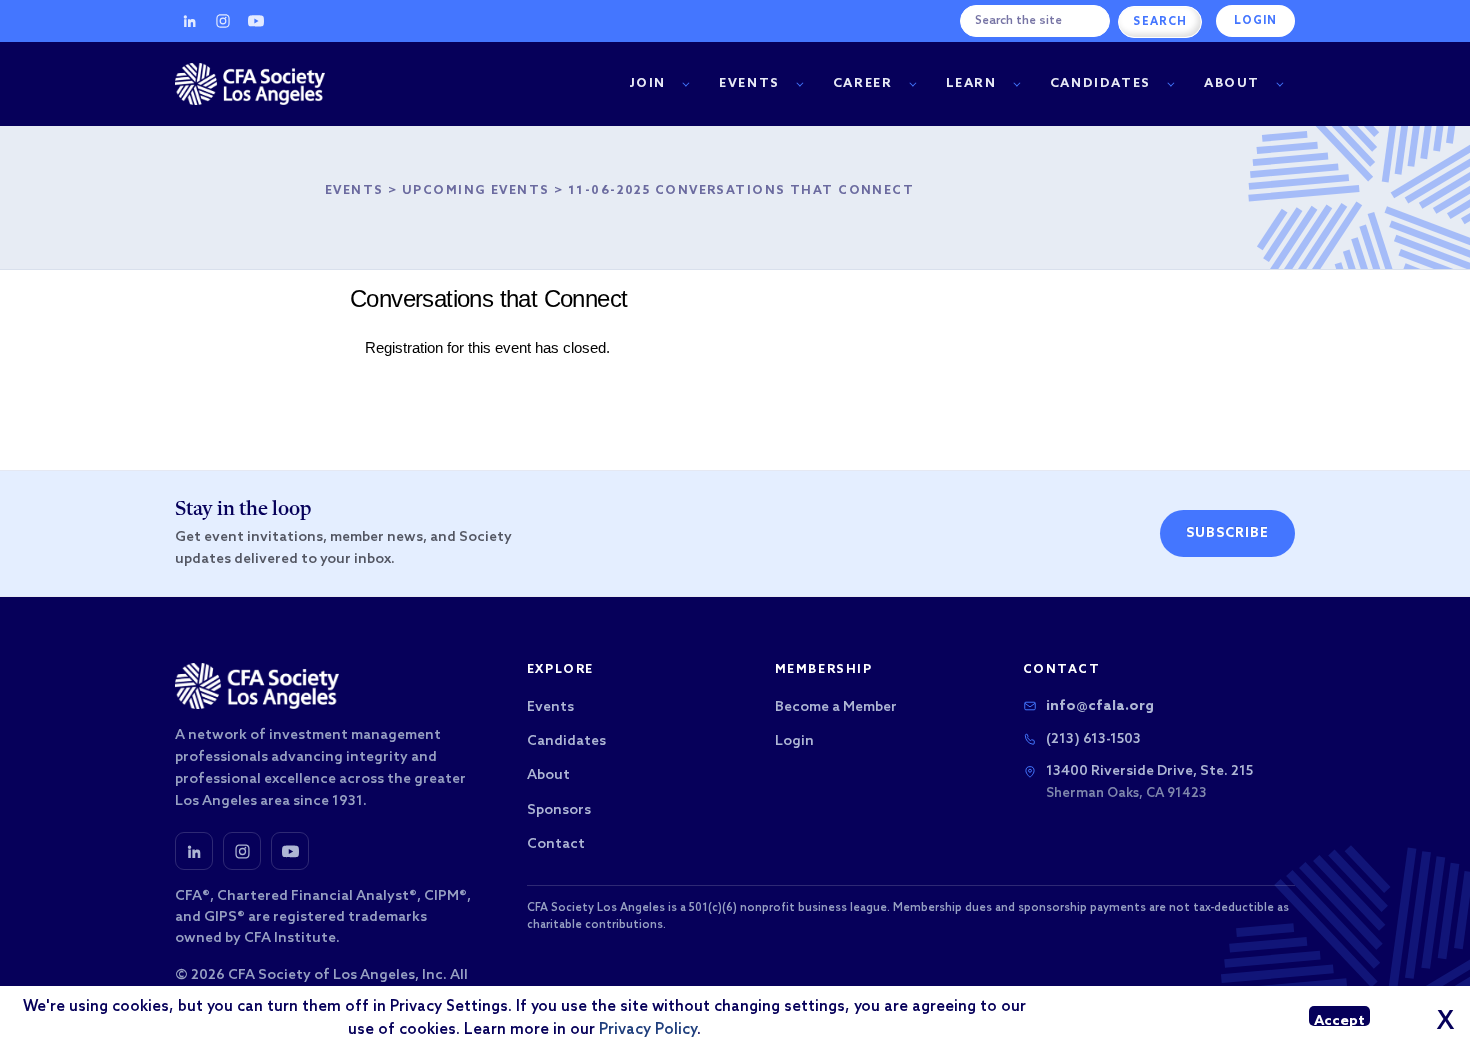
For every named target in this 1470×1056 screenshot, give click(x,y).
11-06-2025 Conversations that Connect (741, 191)
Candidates (1100, 83)
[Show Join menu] (685, 84)
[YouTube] (256, 21)
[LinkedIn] (190, 21)
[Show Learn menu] (1016, 84)
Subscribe (1227, 533)
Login (1255, 21)
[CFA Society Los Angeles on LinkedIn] (194, 851)
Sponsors (559, 810)
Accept (1339, 1019)
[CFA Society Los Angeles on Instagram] (242, 851)
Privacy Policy (648, 1030)
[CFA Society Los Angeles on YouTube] (290, 851)
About (1232, 83)
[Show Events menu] (799, 84)
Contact (556, 844)
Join (648, 83)
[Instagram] (223, 21)
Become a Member (836, 707)
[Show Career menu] (912, 84)
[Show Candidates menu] (1170, 84)
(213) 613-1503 (1093, 739)
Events (749, 83)
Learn (971, 83)
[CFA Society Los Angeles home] (250, 84)
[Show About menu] (1279, 84)
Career (863, 83)
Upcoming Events (476, 191)
